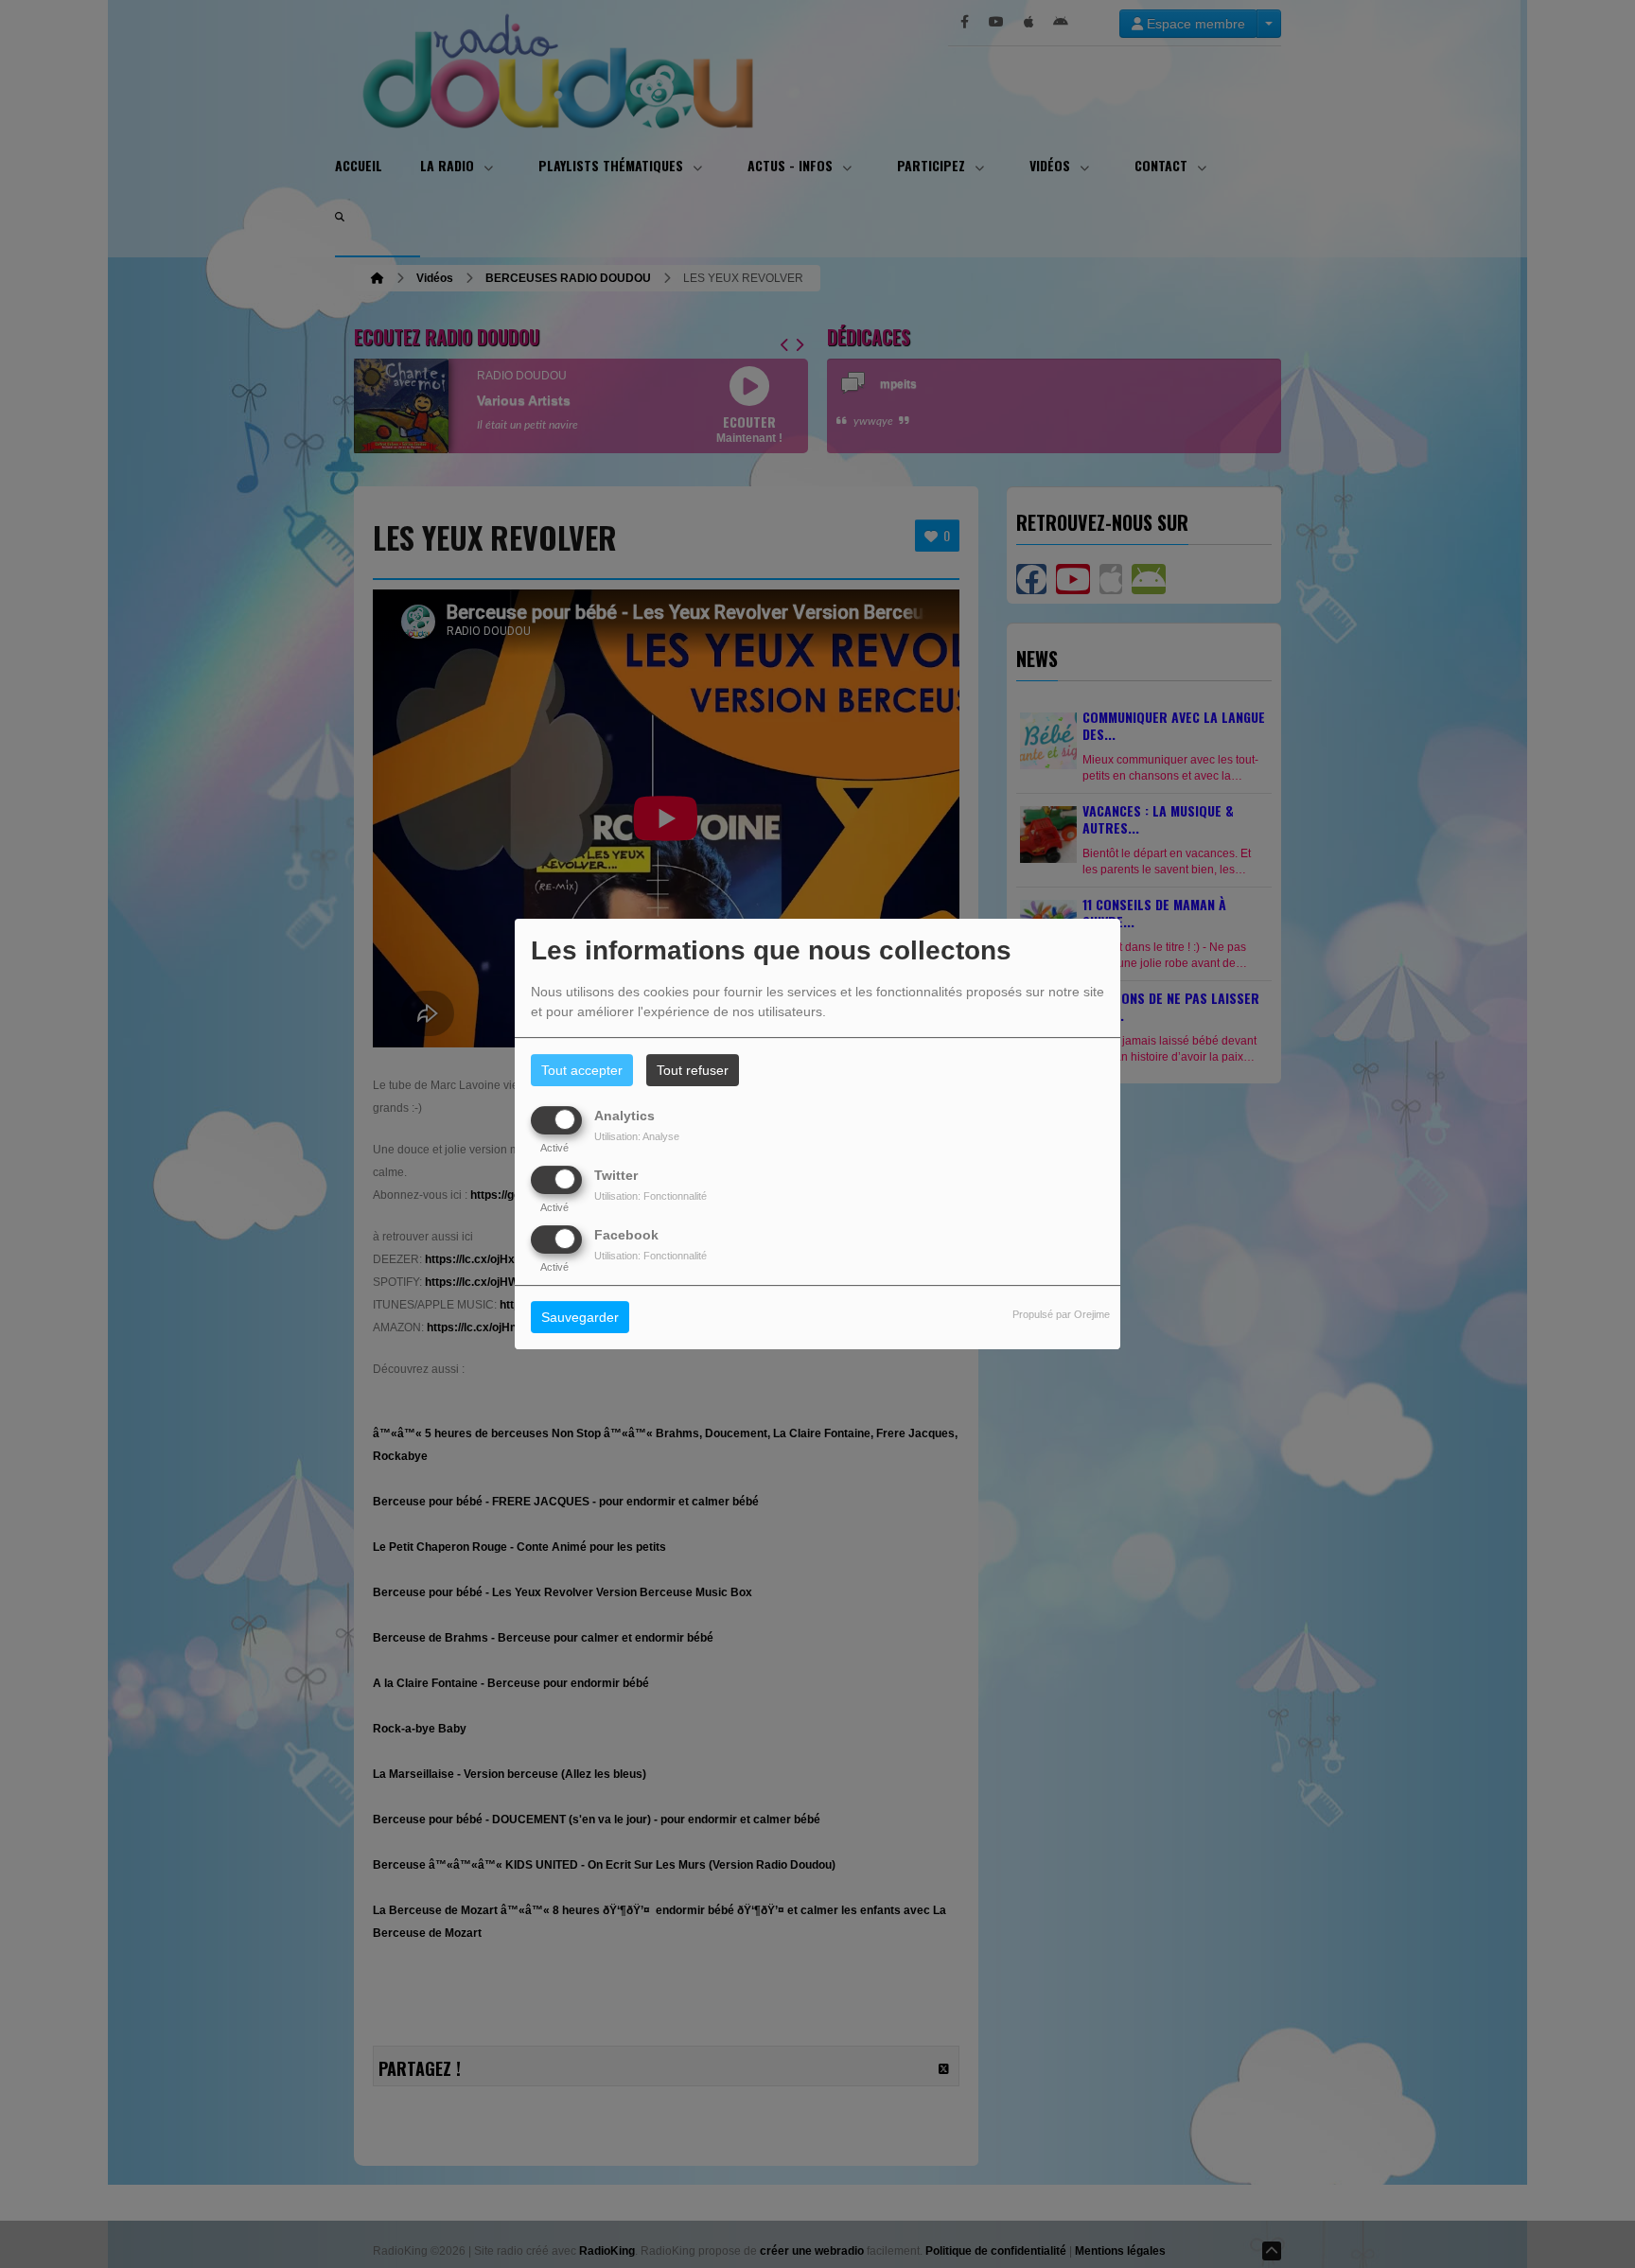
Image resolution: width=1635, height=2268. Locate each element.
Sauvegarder (580, 1318)
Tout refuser (693, 1070)
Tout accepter (582, 1070)
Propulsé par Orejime (1061, 1315)
